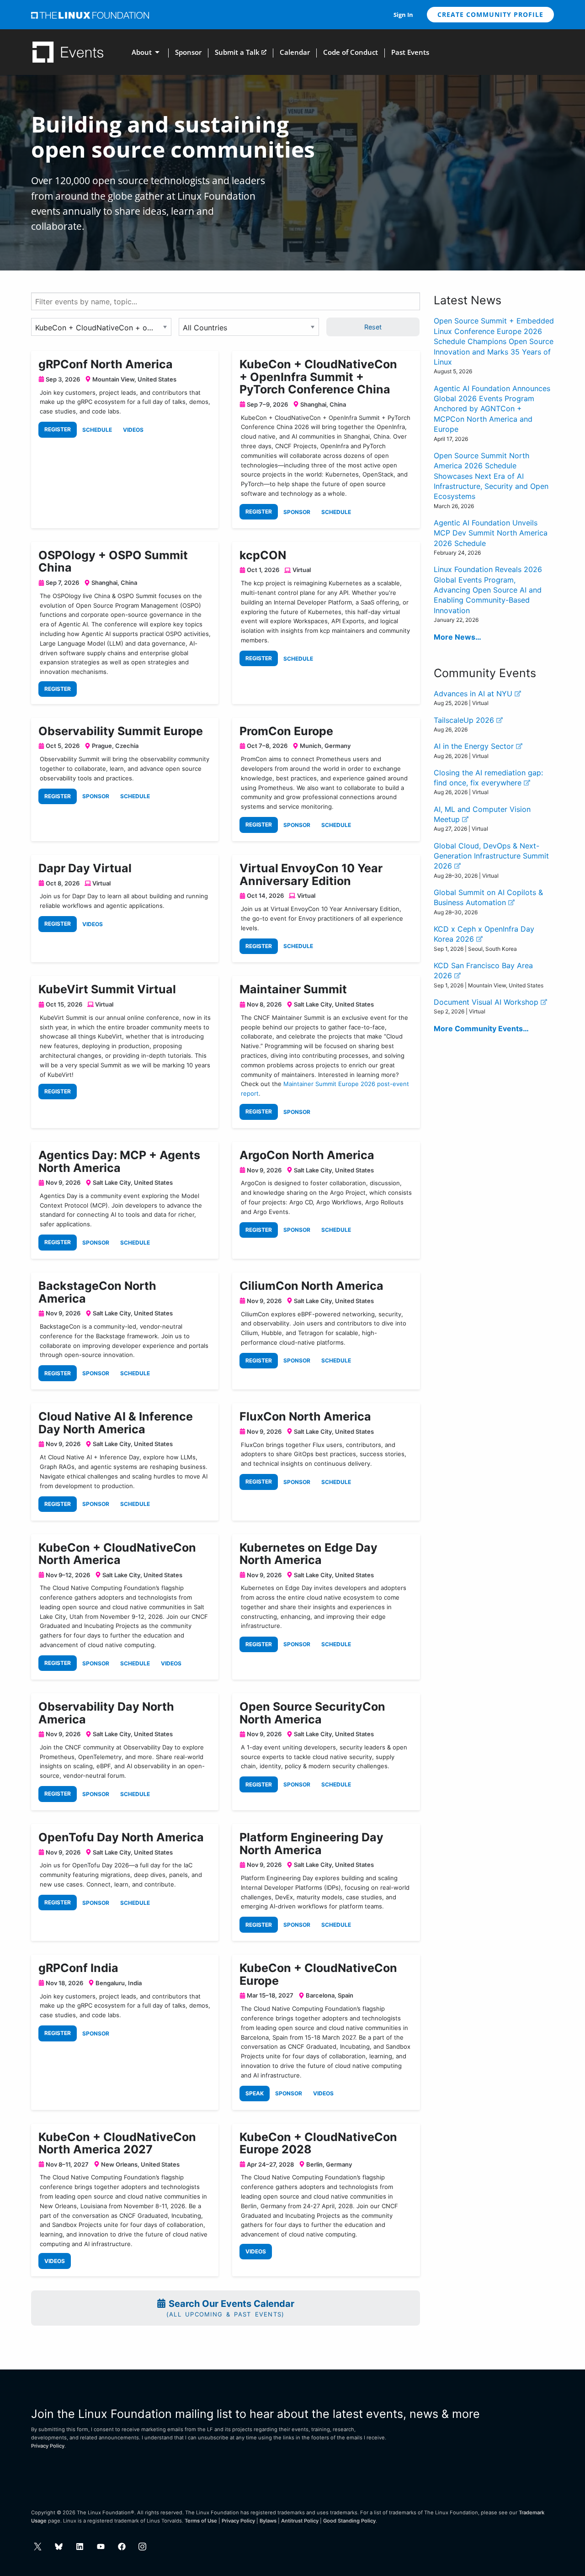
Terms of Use (201, 2521)
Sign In (403, 15)
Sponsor (188, 52)
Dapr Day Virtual (85, 868)
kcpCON (263, 555)
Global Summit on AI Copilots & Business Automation (488, 897)
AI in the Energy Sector (475, 746)
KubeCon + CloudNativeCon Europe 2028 (318, 2143)
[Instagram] (142, 2547)
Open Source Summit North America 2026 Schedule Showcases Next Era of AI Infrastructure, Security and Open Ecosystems (491, 476)
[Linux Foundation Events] (68, 52)
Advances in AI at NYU (474, 694)
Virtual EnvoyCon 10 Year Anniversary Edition (311, 875)
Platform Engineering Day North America (311, 1844)
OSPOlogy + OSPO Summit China (113, 562)
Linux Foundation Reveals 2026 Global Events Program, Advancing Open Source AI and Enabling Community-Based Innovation (488, 590)
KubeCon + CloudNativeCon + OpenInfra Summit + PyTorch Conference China (318, 377)
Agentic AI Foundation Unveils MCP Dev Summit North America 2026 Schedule (491, 533)
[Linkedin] (80, 2547)
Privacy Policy (48, 2446)
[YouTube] (101, 2547)
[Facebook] (122, 2547)
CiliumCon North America (311, 1286)
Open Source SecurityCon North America (312, 1713)
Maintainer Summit (293, 989)
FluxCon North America (305, 1416)
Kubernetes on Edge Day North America (308, 1554)
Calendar (295, 52)
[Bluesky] (59, 2547)
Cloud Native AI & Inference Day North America (116, 1423)
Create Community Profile (490, 14)
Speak (255, 2093)
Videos (133, 430)
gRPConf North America (106, 364)
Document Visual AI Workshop (487, 1002)
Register (58, 429)
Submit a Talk (237, 52)
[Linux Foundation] (90, 15)
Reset (373, 327)
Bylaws (268, 2521)
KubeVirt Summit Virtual (107, 989)
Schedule (97, 430)
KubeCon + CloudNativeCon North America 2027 (117, 2143)
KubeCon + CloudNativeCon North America (117, 1554)
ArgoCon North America (307, 1155)
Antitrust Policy (300, 2521)
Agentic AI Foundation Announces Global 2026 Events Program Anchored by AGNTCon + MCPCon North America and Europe (492, 409)
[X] (38, 2547)
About (142, 52)
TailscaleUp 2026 (465, 720)
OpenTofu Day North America (121, 1837)
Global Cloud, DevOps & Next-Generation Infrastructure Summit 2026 (491, 856)
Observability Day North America (106, 1713)
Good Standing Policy (349, 2521)
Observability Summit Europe (121, 731)
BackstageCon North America (97, 1292)
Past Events (410, 52)
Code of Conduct (351, 52)
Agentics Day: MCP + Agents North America (119, 1161)
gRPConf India (78, 1968)
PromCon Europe (286, 731)
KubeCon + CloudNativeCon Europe (318, 1974)
